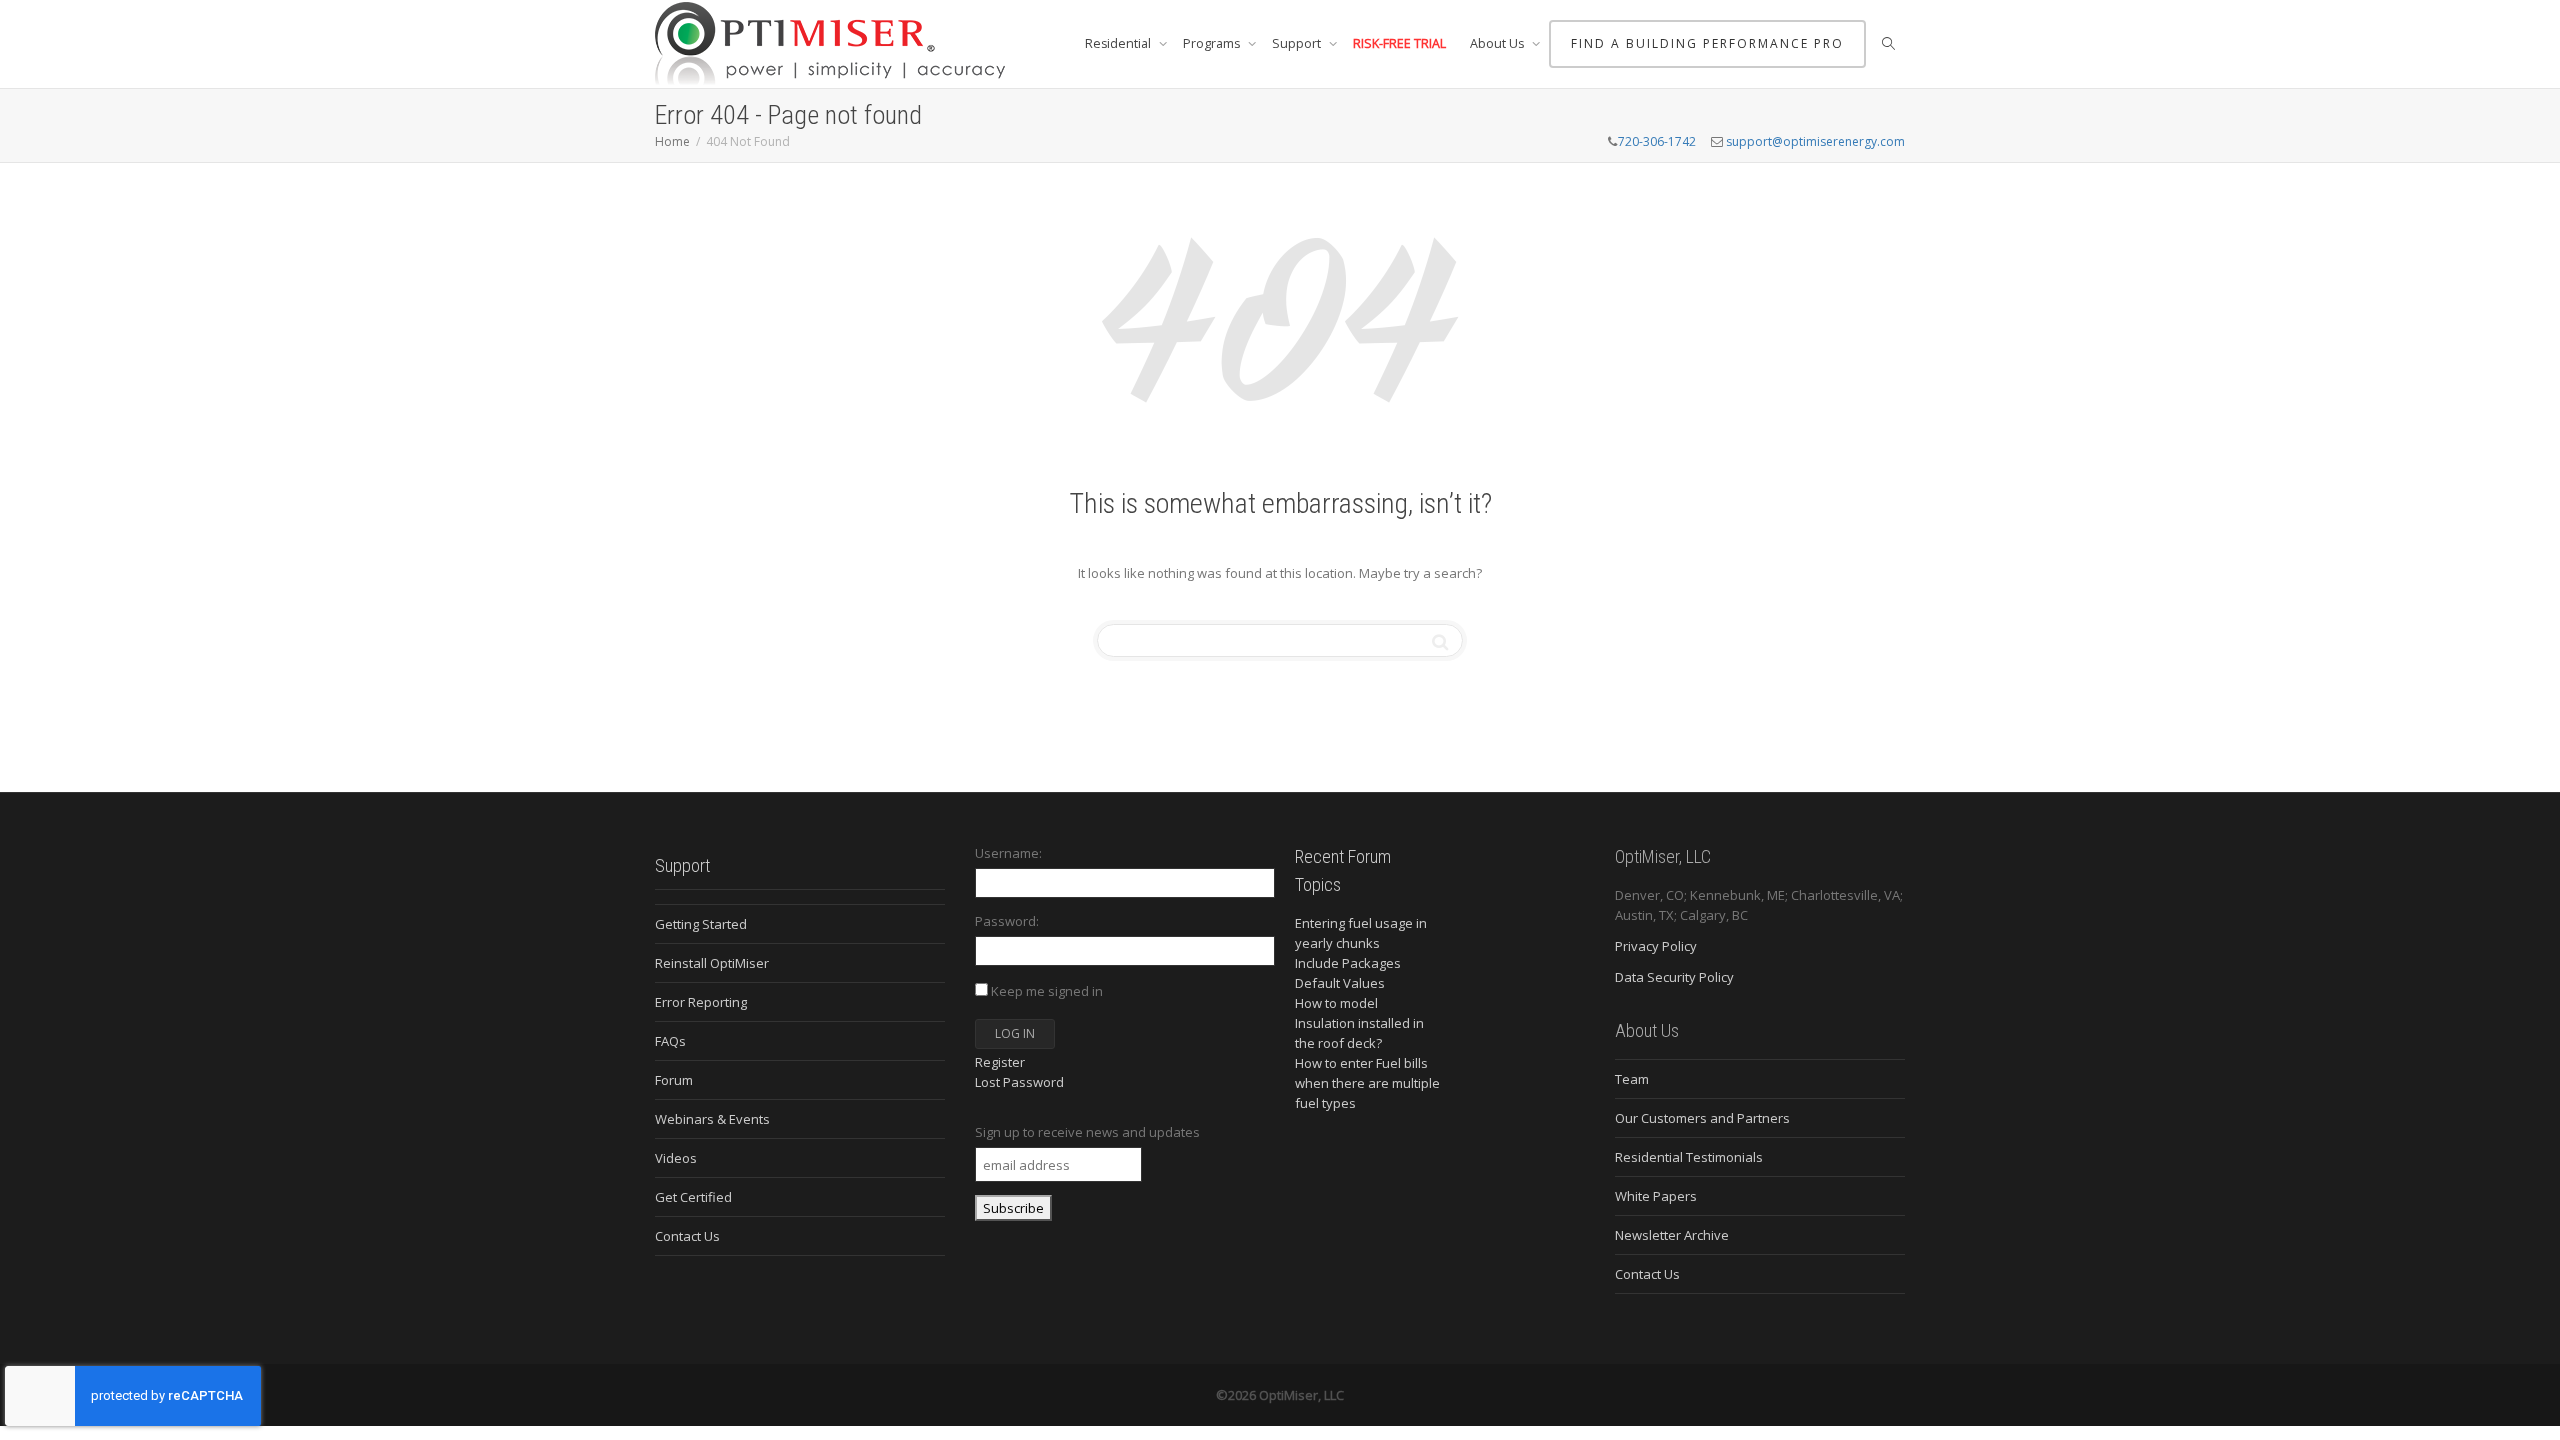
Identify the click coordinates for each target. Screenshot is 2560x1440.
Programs (1213, 43)
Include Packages (1348, 963)
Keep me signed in (1047, 991)
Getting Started (701, 924)
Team (1632, 1079)
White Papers (1656, 1196)
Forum (674, 1080)
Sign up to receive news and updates (1087, 1132)
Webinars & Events (712, 1119)
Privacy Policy (1656, 946)
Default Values (1340, 983)
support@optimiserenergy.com (1815, 141)
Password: (1007, 921)
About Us (1498, 43)
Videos (676, 1158)
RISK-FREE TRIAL (1399, 43)
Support (1298, 43)
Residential (1119, 43)
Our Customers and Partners (1702, 1118)
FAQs (670, 1041)
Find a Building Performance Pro (1707, 43)
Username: (1008, 853)
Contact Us (687, 1236)
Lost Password (1019, 1082)
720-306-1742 (1657, 141)
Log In (1015, 1033)
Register (1000, 1062)
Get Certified (693, 1197)
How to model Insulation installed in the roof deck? (1359, 1023)
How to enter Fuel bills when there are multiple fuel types (1367, 1083)
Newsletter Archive (1672, 1235)
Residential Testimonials (1689, 1157)
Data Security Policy (1674, 977)
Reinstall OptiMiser (712, 963)
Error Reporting (701, 1002)
